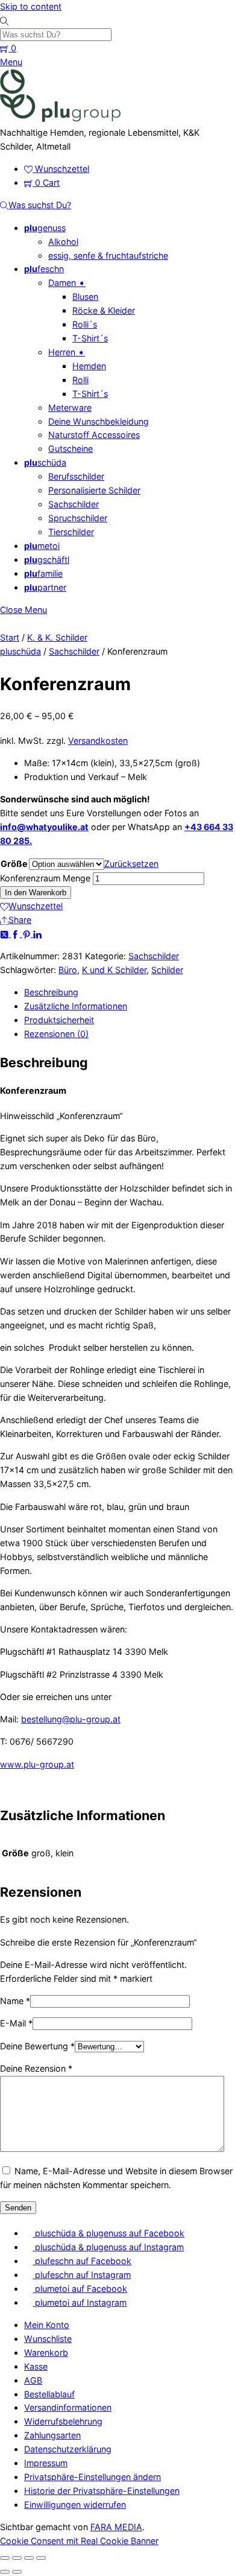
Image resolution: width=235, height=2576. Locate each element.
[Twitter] (5, 934)
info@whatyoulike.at (44, 827)
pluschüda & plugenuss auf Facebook (108, 2233)
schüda (45, 462)
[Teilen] (29, 2558)
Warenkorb (46, 2352)
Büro (68, 970)
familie (43, 573)
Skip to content (31, 6)
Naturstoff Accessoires (94, 435)
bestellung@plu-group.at (71, 1719)
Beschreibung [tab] (51, 992)
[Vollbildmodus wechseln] (17, 2558)
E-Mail (16, 2023)
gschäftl (47, 560)
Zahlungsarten (52, 2435)
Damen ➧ (67, 283)
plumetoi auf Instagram (80, 2302)
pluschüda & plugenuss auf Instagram (108, 2247)
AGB (33, 2380)
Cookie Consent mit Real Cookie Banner (79, 2541)
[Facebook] (16, 934)
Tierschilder (71, 532)
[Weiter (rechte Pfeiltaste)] (17, 2572)
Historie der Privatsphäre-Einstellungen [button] (102, 2491)
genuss (45, 228)
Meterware (70, 408)
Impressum (46, 2463)
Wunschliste (48, 2339)
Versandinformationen (68, 2407)
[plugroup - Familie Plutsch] (60, 119)
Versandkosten (98, 741)
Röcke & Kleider (104, 310)
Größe (14, 864)
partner (45, 587)
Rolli (80, 380)
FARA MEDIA (116, 2527)
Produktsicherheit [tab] (59, 1020)
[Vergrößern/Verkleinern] (5, 2558)
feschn (44, 269)
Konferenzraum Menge (45, 878)
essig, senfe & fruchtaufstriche (108, 255)
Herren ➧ (67, 352)
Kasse (36, 2366)
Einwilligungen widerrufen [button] (75, 2505)
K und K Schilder (114, 970)
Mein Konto (47, 2325)
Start (10, 637)
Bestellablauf (49, 2394)
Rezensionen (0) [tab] (56, 1034)
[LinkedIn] (37, 934)
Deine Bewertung (37, 2046)
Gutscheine (70, 449)
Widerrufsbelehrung (63, 2421)
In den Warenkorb (36, 893)
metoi (42, 546)
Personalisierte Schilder (94, 490)
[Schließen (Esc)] (41, 2558)
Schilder (167, 970)
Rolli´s (85, 324)
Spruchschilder (78, 518)
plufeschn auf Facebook (82, 2261)
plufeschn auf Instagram (82, 2275)
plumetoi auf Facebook (80, 2289)
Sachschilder (74, 504)
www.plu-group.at (37, 1764)
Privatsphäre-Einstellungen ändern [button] (92, 2477)
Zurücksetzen (131, 864)
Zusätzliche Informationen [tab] (76, 1006)
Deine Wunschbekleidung (99, 421)
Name (15, 2001)
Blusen (85, 297)
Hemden (89, 366)
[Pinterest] (28, 934)
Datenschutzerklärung (68, 2449)
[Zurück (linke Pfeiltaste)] (5, 2572)
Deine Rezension (36, 2068)
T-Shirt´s (90, 338)
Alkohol (63, 242)
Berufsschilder (76, 476)
